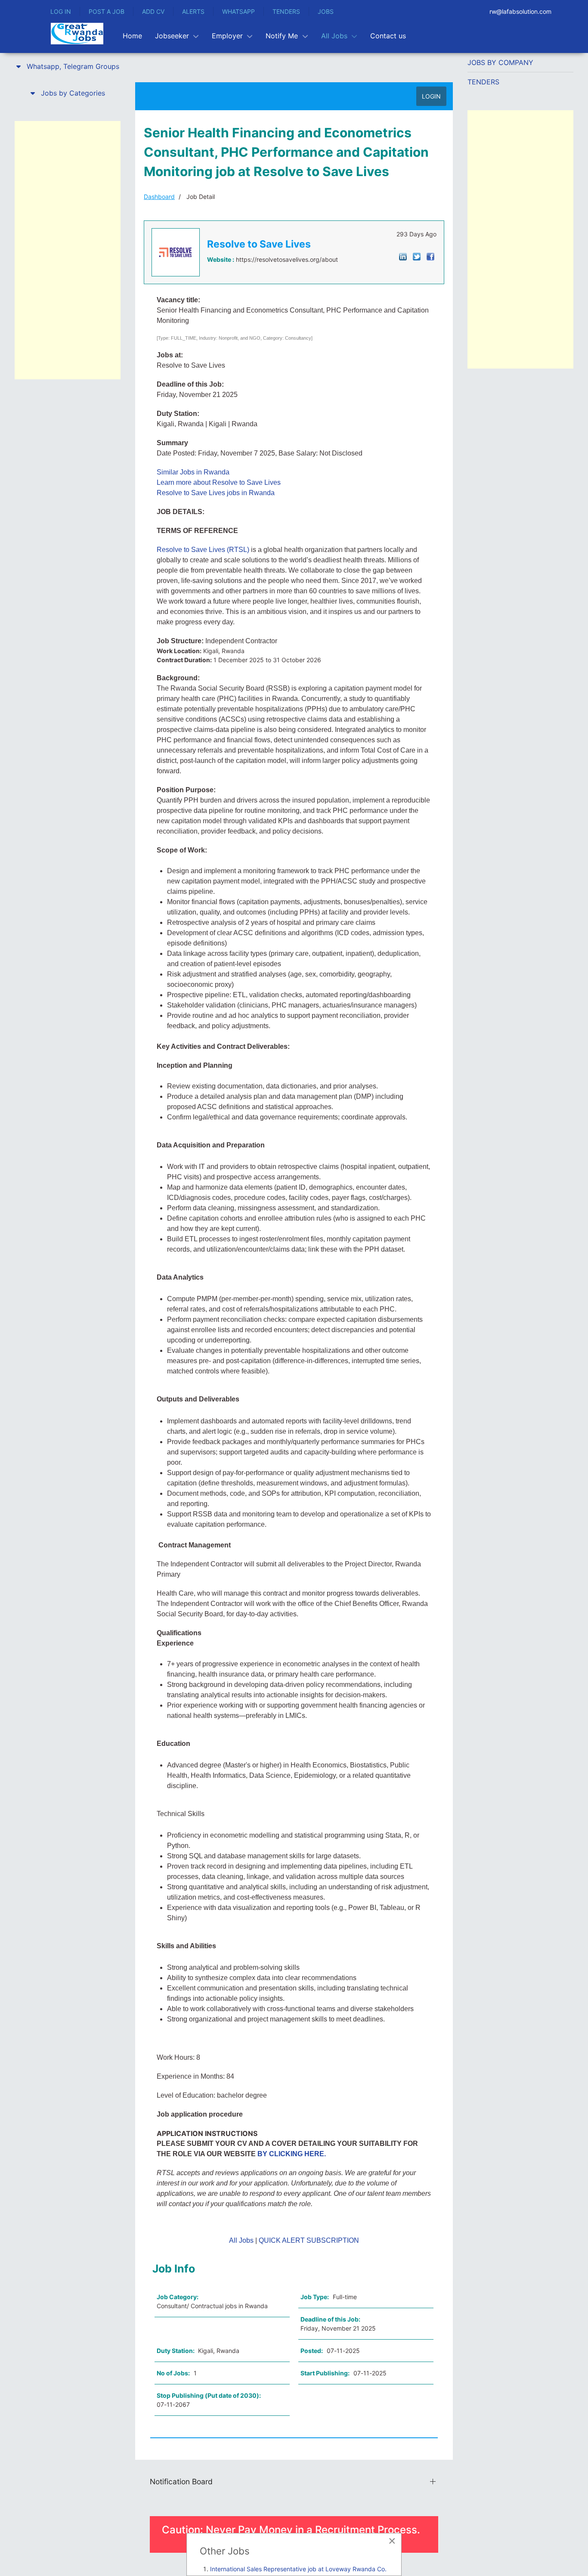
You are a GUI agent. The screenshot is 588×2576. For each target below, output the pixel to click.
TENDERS (286, 11)
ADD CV (153, 11)
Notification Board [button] (181, 2481)
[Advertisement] (68, 250)
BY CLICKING (281, 2154)
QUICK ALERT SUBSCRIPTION (309, 2240)
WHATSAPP (238, 11)
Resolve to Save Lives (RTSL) (203, 550)
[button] (68, 66)
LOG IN (61, 11)
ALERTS (193, 11)
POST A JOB (107, 11)
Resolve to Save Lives (259, 244)
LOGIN (431, 96)
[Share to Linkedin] (403, 256)
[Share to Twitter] (417, 256)
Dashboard (159, 197)
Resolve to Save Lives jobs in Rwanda (216, 493)
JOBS (326, 11)
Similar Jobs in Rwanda (193, 472)
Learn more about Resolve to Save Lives (219, 482)
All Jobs (241, 2240)
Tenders (483, 82)
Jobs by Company (500, 62)
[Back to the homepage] (77, 34)
